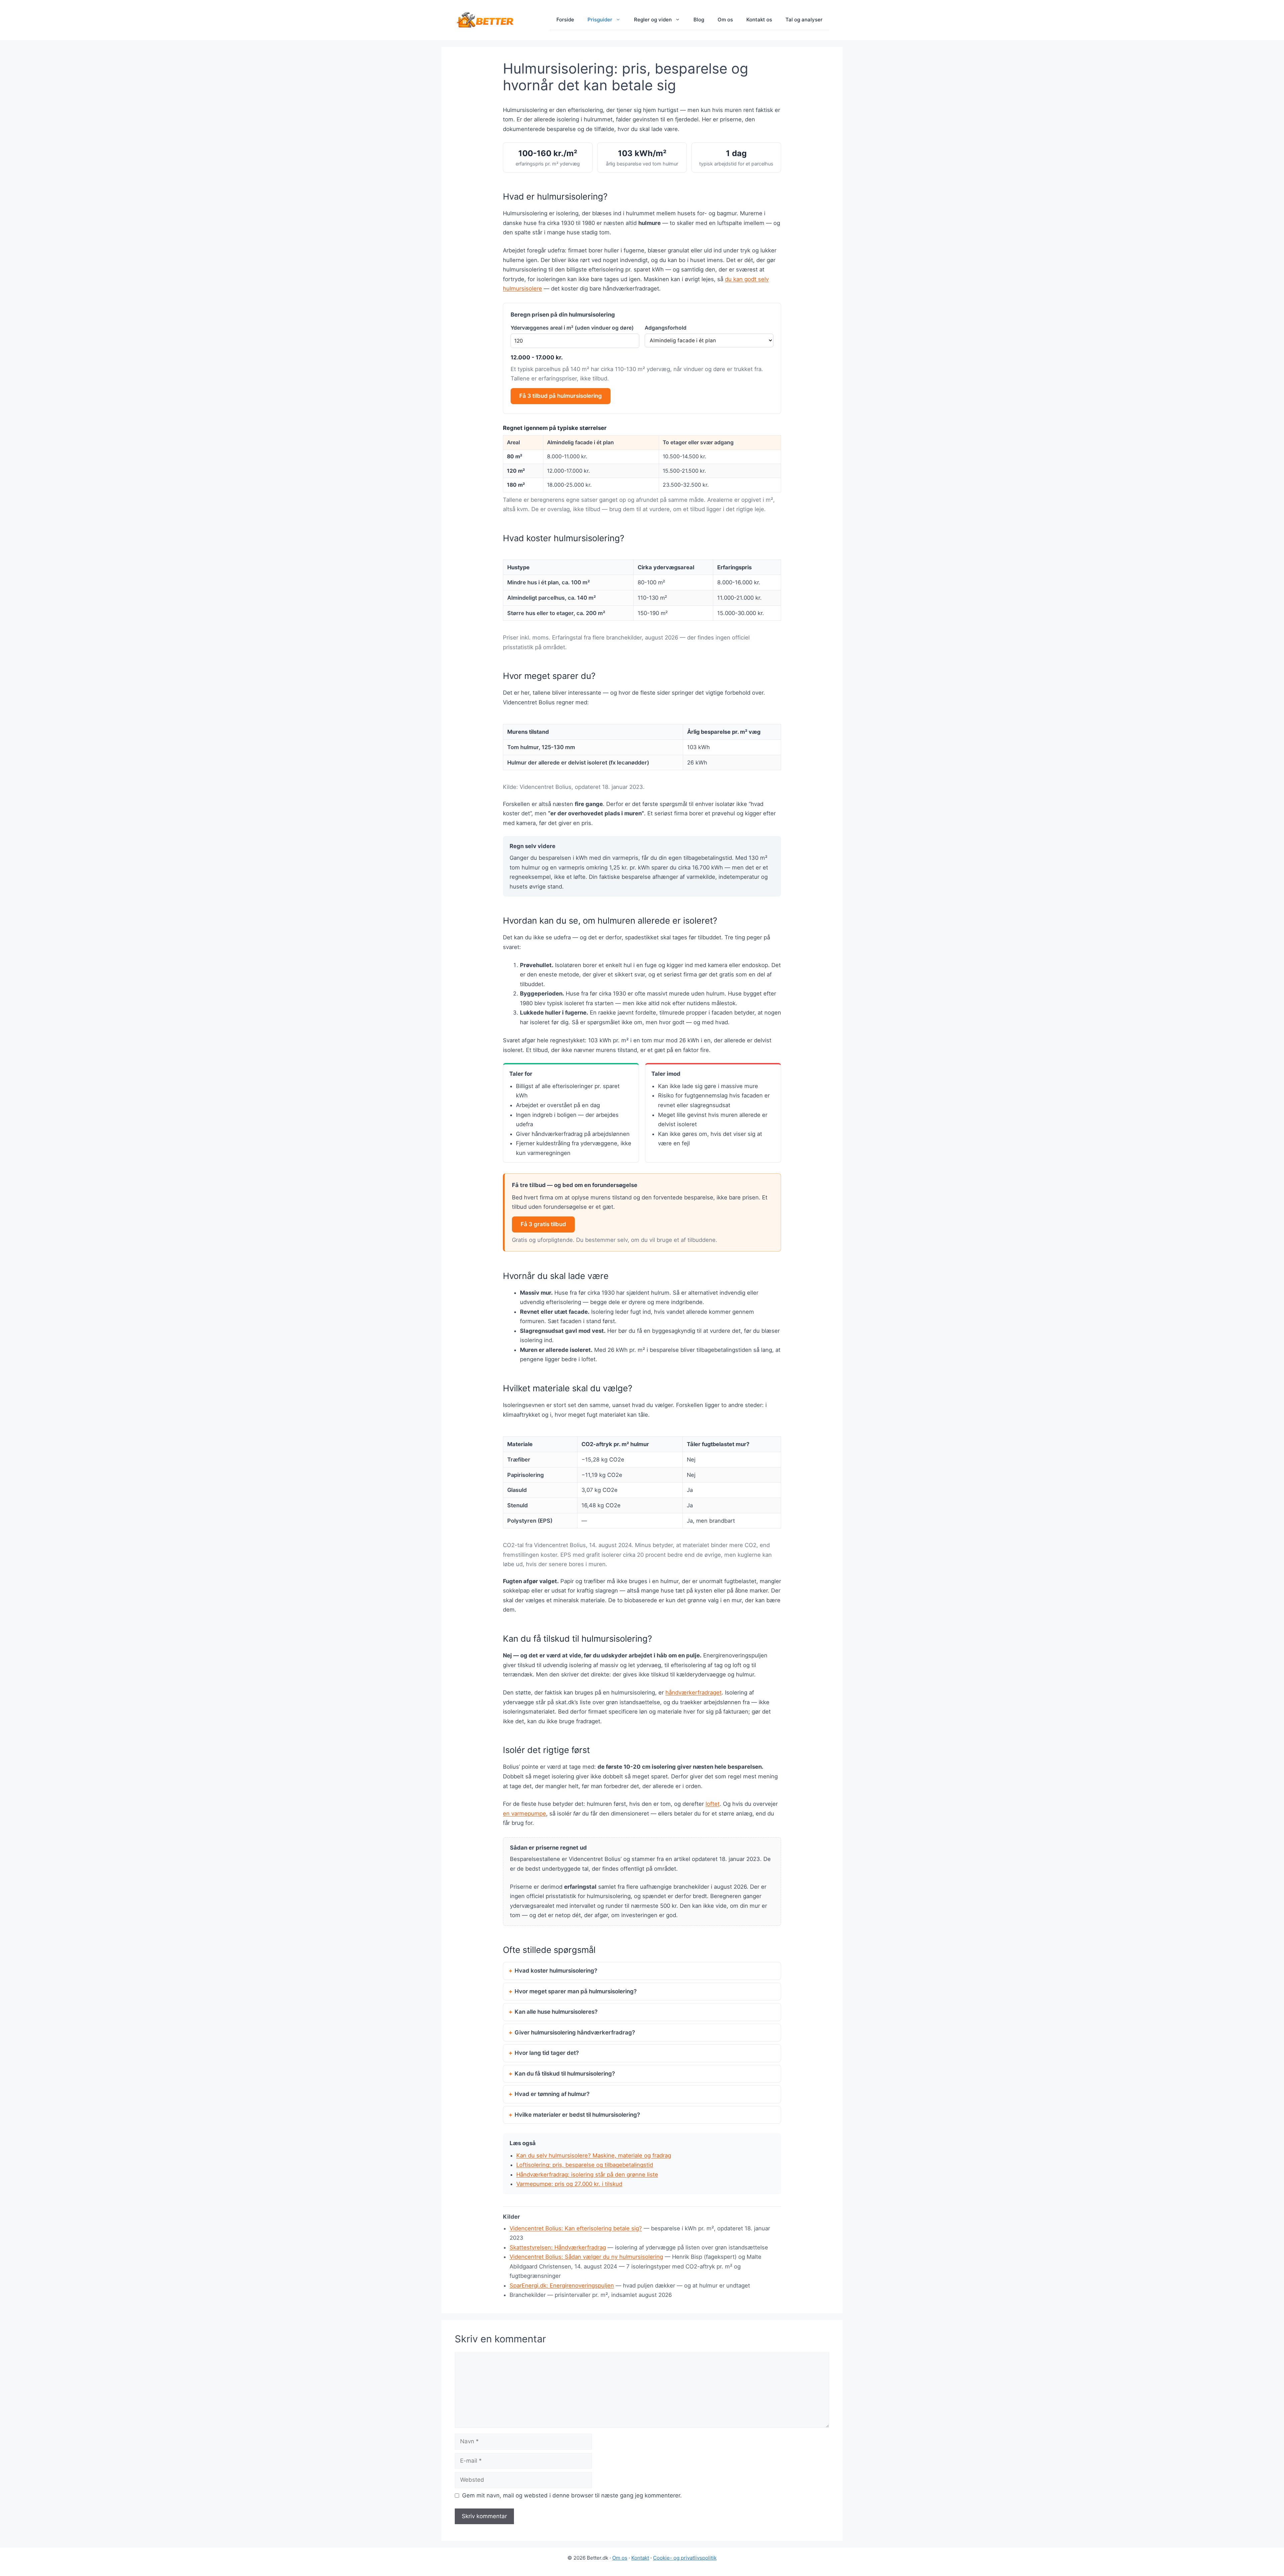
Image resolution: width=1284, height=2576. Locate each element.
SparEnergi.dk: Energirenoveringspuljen (562, 2286)
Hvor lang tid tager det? (547, 2053)
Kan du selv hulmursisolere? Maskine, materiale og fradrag (594, 2155)
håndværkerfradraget (693, 1692)
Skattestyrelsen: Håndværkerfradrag (558, 2247)
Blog (699, 20)
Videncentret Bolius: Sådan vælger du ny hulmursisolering (586, 2257)
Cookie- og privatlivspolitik (685, 2558)
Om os (725, 20)
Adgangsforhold (666, 328)
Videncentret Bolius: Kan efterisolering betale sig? (576, 2228)
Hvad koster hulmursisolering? (556, 1971)
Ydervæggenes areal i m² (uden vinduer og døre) (572, 328)
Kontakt (640, 2558)
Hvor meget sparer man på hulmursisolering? (576, 1991)
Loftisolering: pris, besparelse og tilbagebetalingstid (585, 2165)
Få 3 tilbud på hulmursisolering (561, 396)
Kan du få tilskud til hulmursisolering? (565, 2074)
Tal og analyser (804, 20)
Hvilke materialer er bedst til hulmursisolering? (577, 2115)
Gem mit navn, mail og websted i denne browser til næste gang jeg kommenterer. (572, 2495)
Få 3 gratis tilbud (543, 1224)
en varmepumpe (524, 1813)
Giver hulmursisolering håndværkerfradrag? (575, 2032)
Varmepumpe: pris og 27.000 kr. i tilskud (569, 2184)
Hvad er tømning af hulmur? (552, 2094)
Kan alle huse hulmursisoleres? (556, 2012)
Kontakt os (759, 20)
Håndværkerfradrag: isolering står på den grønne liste (587, 2175)
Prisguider (600, 20)
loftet (713, 1804)
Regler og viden (653, 20)
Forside (565, 20)
